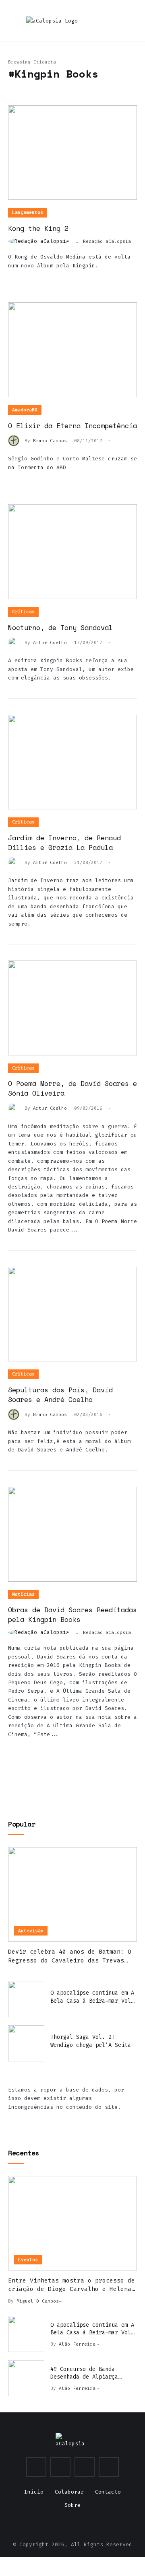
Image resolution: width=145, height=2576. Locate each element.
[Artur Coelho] (16, 642)
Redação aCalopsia (107, 241)
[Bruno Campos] (16, 440)
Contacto (108, 2492)
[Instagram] (36, 2467)
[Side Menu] (130, 21)
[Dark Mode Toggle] (87, 20)
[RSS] (109, 2467)
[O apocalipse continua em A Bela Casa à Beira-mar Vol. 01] (26, 1999)
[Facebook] (85, 2467)
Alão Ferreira (77, 2344)
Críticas (23, 612)
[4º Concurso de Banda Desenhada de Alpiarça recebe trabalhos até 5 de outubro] (26, 2378)
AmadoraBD (25, 410)
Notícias (23, 1594)
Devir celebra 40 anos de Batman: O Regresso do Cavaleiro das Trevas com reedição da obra (70, 1956)
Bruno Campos (50, 441)
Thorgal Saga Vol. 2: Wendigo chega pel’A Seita (91, 2041)
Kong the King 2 (38, 228)
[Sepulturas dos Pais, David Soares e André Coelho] (72, 1314)
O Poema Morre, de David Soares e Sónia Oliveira (72, 1088)
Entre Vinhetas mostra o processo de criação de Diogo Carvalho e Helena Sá (71, 2285)
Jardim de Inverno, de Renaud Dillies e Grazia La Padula (64, 843)
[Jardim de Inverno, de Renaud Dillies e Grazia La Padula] (72, 762)
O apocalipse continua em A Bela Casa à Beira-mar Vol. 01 (92, 1997)
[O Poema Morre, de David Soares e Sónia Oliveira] (72, 1008)
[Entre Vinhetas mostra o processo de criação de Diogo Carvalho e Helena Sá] (72, 2223)
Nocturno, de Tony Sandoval (60, 627)
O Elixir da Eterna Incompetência (72, 426)
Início (34, 2492)
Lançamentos (28, 212)
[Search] (117, 21)
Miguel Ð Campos (38, 2301)
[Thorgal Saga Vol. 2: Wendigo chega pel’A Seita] (26, 2043)
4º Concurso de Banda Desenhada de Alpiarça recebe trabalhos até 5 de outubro (91, 2373)
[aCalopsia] (52, 21)
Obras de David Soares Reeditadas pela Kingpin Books (72, 1614)
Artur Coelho (50, 643)
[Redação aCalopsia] (41, 241)
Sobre (72, 2505)
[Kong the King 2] (72, 153)
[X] (60, 2467)
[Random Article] (103, 21)
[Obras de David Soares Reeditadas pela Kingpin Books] (72, 1534)
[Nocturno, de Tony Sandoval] (72, 552)
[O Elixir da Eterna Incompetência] (72, 350)
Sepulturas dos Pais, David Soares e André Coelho (60, 1395)
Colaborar (69, 2492)
